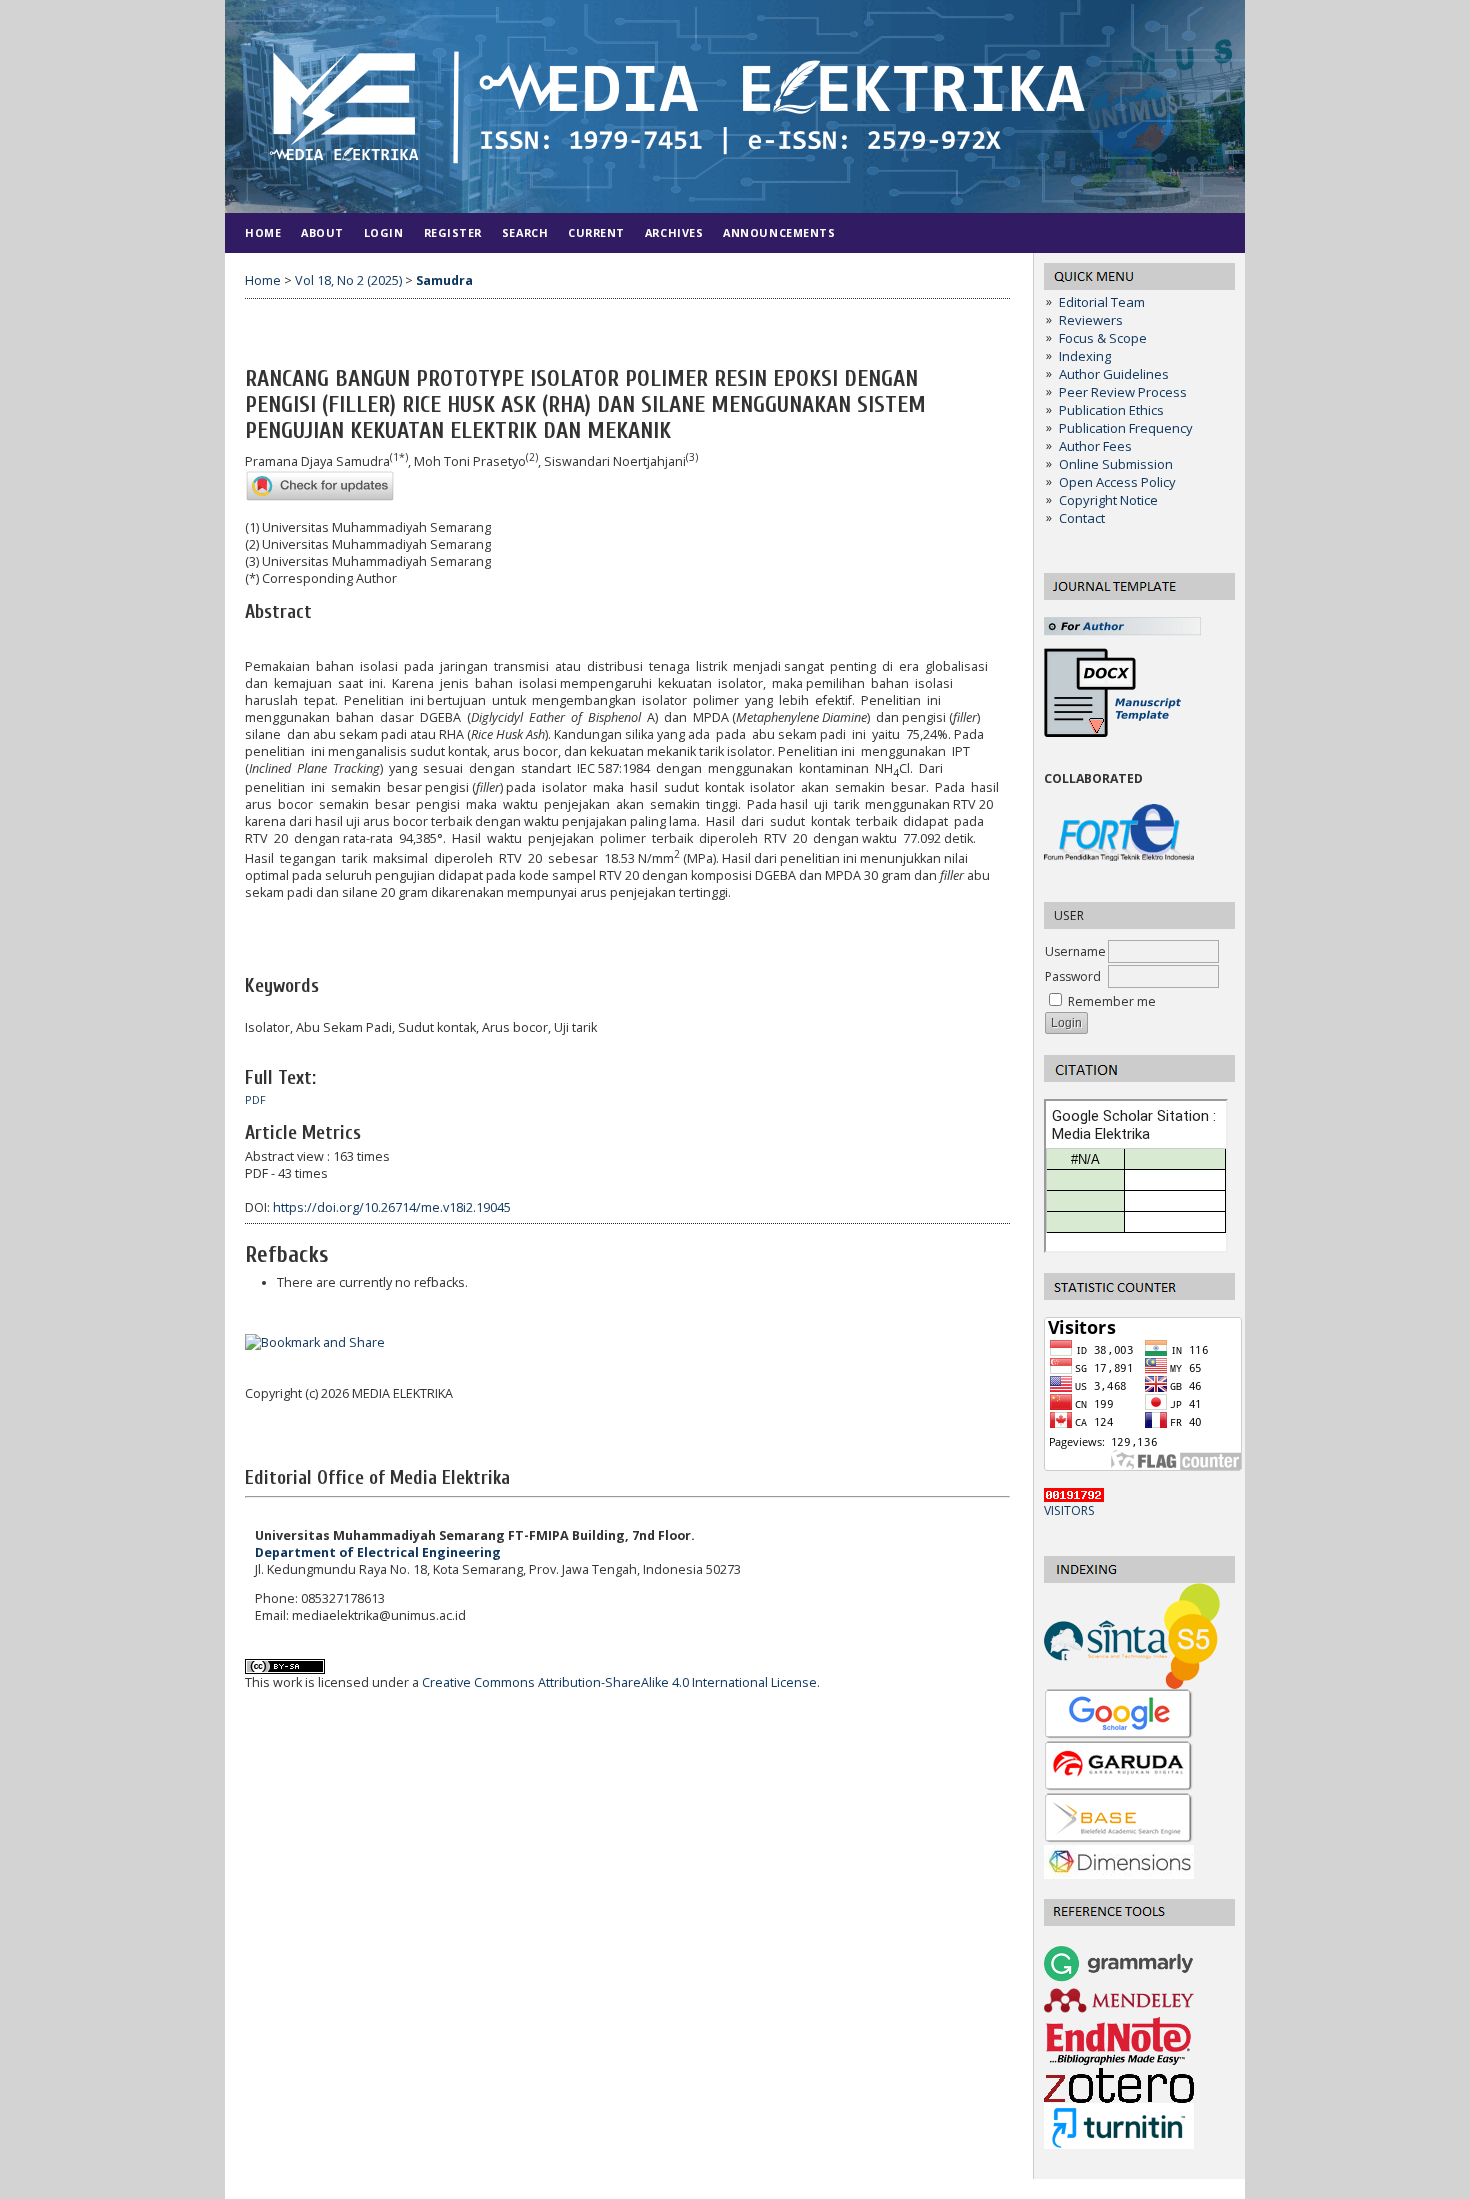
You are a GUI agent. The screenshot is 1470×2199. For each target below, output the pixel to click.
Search (525, 232)
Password (1073, 976)
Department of (378, 1552)
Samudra (444, 280)
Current (596, 232)
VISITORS (1069, 1510)
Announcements (779, 232)
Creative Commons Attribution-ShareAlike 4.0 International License (619, 1682)
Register (453, 232)
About (322, 232)
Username (1075, 951)
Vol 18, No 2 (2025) (348, 280)
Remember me (1112, 1001)
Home (263, 232)
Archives (674, 232)
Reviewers (1091, 320)
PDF (255, 1100)
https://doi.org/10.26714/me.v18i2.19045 (392, 1207)
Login (384, 232)
